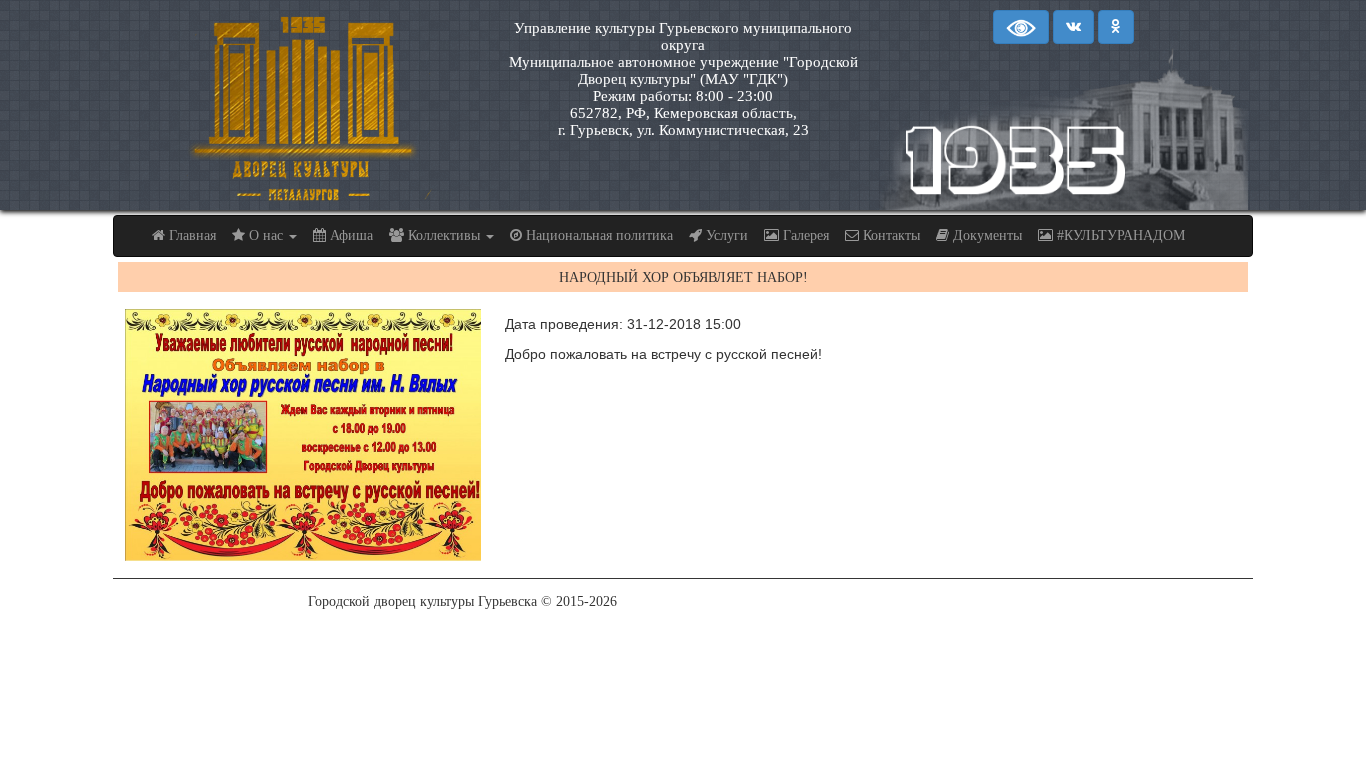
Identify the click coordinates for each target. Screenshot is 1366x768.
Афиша (349, 235)
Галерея (804, 235)
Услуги (725, 235)
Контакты (889, 235)
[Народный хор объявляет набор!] (303, 435)
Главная (190, 235)
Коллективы (444, 235)
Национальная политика (597, 235)
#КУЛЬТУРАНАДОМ (1119, 235)
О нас (266, 235)
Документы (985, 235)
